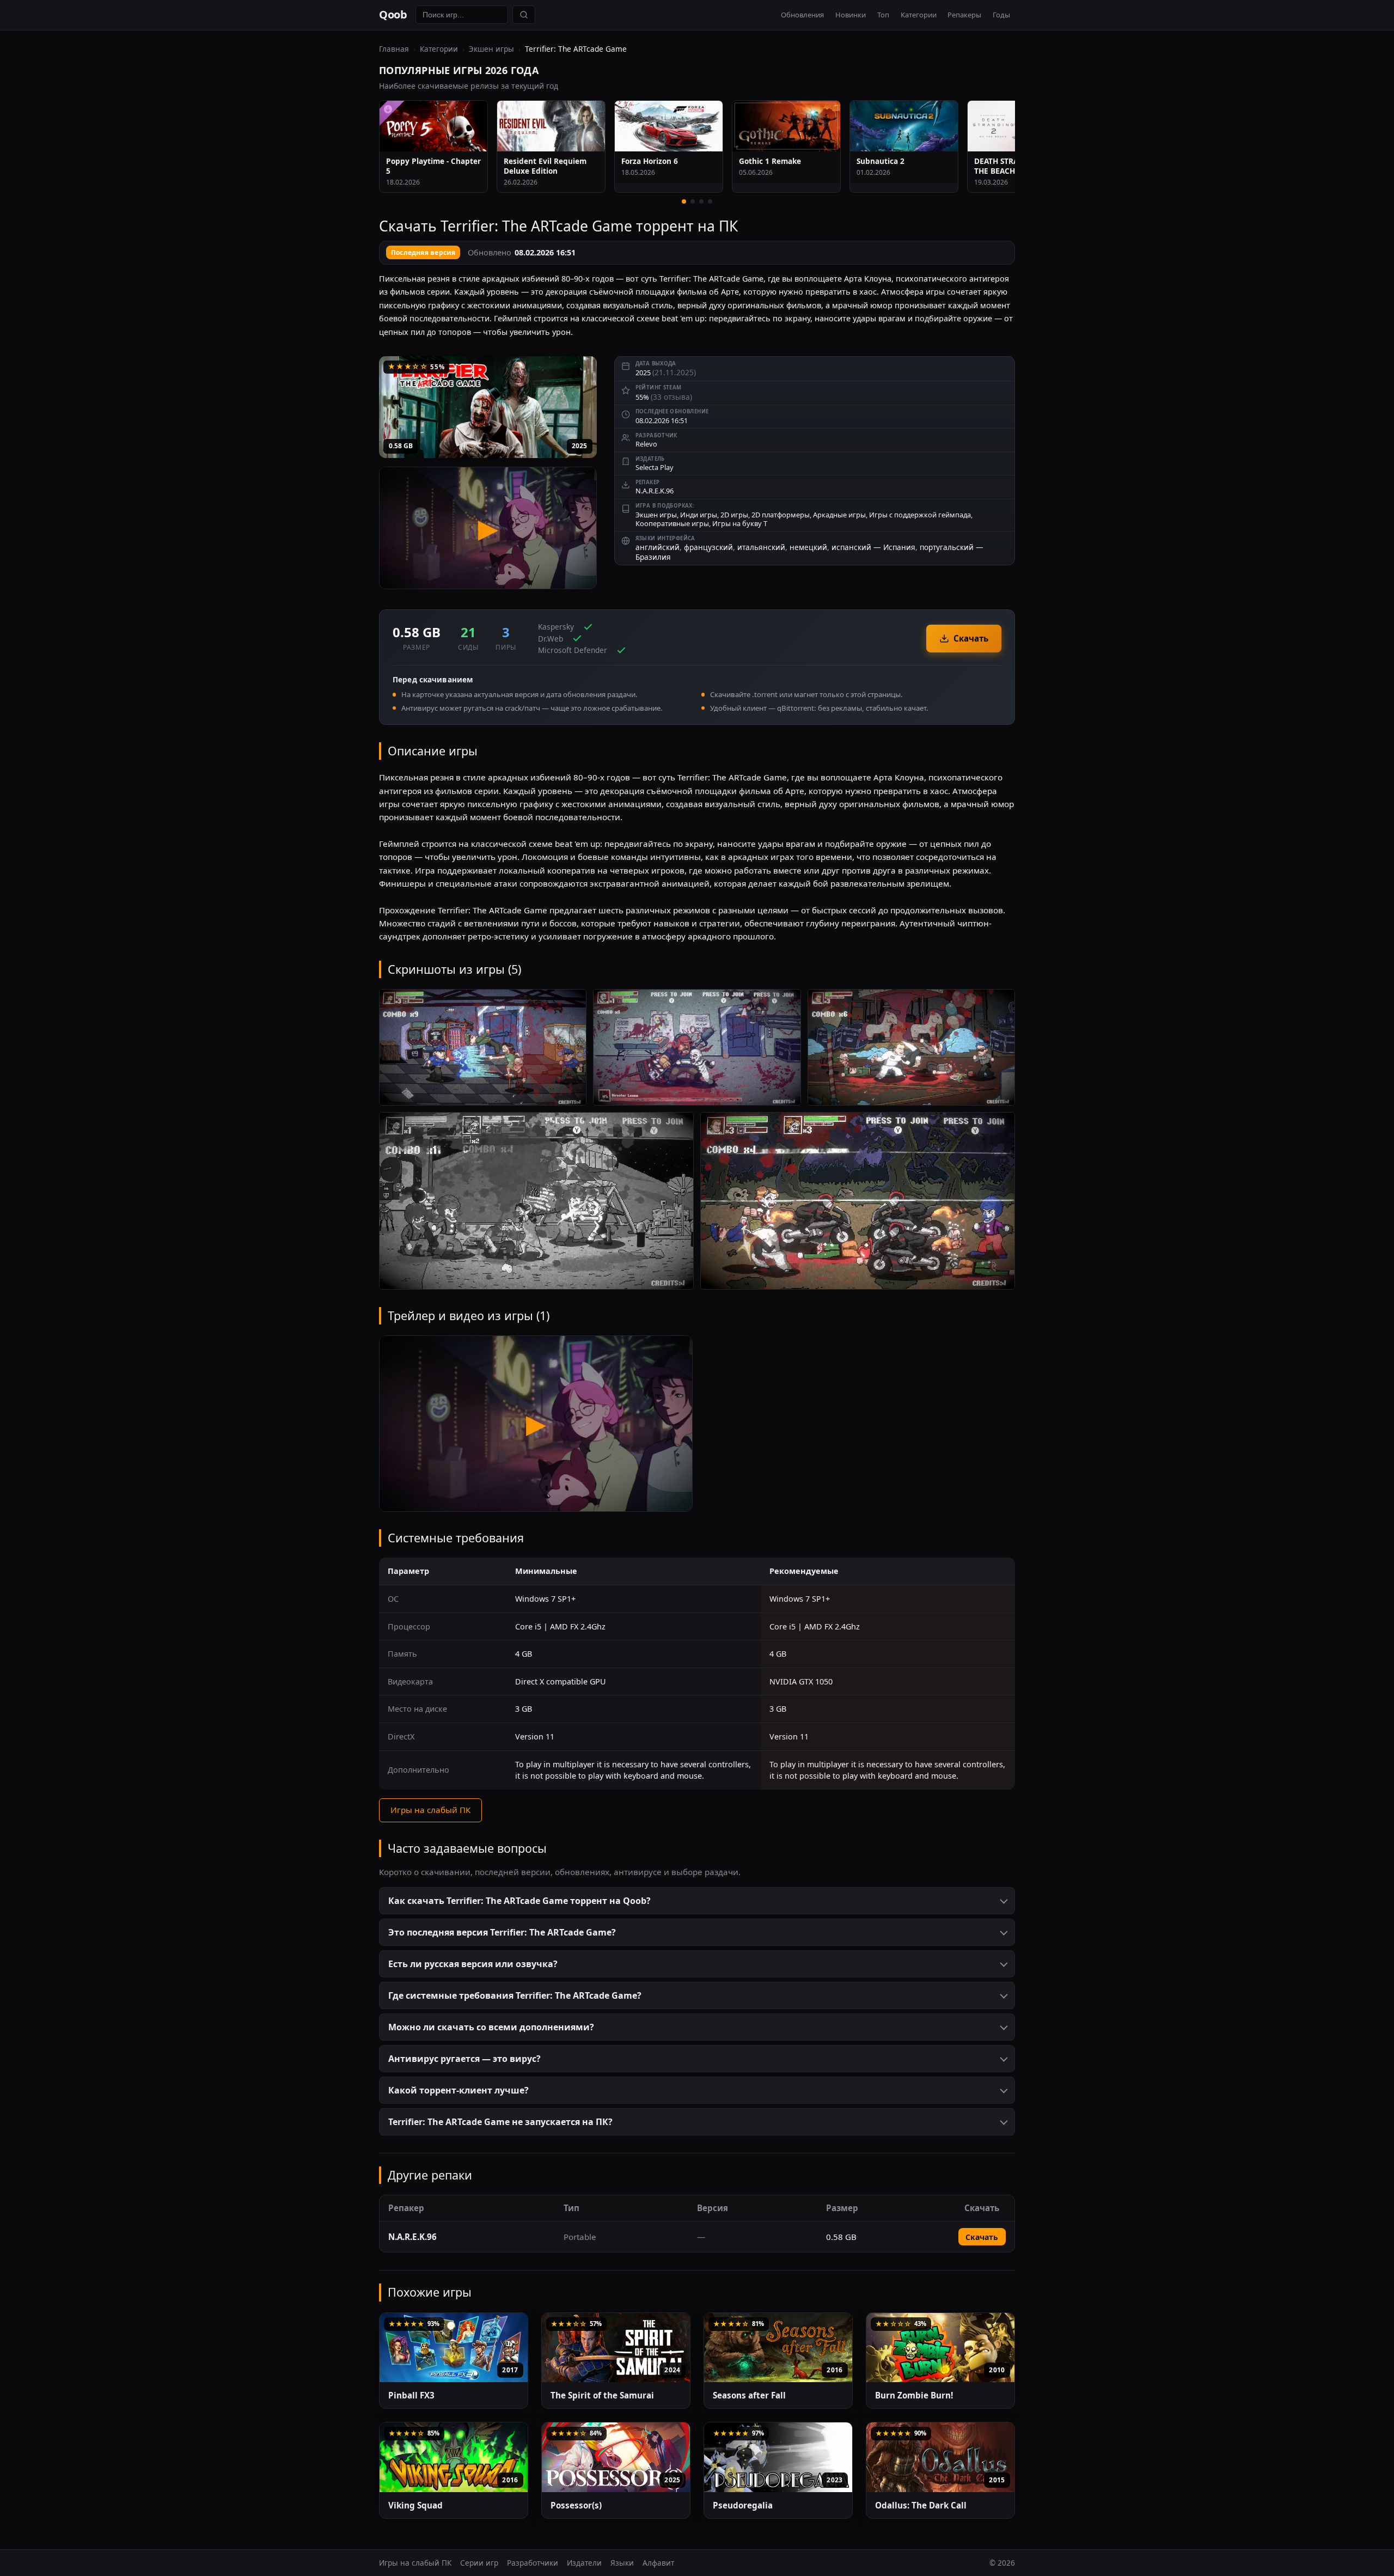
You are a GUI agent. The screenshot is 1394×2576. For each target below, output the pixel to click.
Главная (394, 49)
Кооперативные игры (672, 523)
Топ (883, 15)
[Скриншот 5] (858, 1201)
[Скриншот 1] (483, 1048)
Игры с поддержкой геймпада (920, 515)
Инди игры (699, 515)
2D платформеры (781, 515)
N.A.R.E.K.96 (655, 491)
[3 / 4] (701, 202)
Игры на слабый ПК (430, 1810)
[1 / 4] (684, 202)
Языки (622, 2563)
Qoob (393, 14)
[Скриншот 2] (697, 1048)
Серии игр (479, 2563)
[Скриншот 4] (536, 1201)
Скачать (971, 638)
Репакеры (964, 15)
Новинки (851, 15)
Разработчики (533, 2563)
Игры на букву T (740, 523)
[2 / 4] (693, 202)
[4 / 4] (710, 202)
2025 (579, 446)
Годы (1001, 15)
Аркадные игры (839, 515)
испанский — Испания (873, 547)
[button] (697, 1901)
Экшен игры (491, 49)
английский (658, 547)
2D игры (734, 515)
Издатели (584, 2563)
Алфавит (658, 2563)
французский (708, 547)
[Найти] (524, 15)
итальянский (761, 547)
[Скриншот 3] (911, 1048)
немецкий (808, 547)
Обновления (802, 15)
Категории (919, 15)
